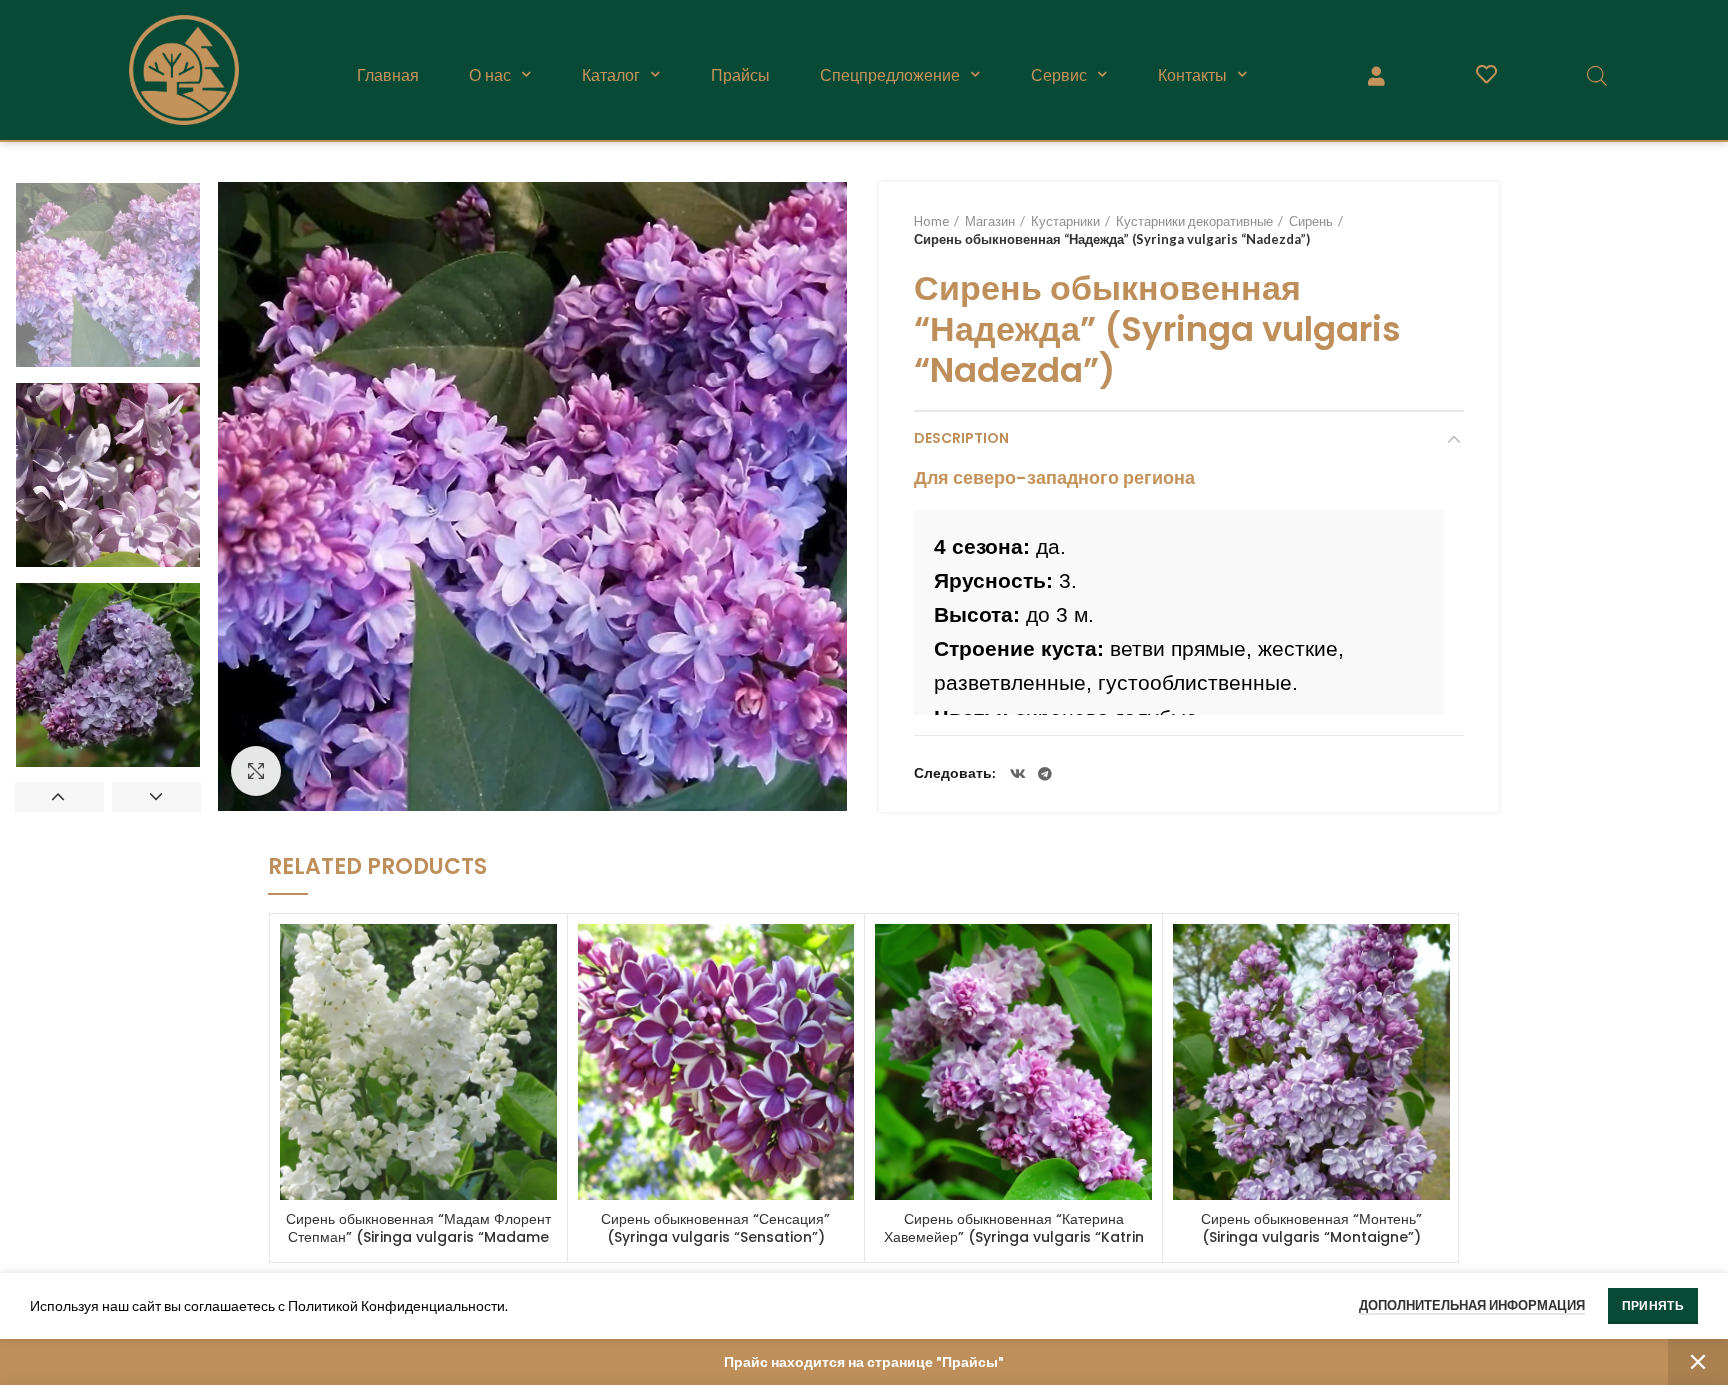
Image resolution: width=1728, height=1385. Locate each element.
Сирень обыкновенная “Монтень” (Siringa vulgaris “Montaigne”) (1311, 1228)
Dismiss (1698, 1362)
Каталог (611, 75)
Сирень (1311, 221)
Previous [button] (59, 797)
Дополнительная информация (1472, 1305)
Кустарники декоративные (1194, 221)
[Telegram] (1045, 774)
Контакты (1192, 75)
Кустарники (1065, 221)
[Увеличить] (256, 771)
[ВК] (1018, 774)
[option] (108, 275)
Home (931, 221)
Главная (388, 75)
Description (961, 438)
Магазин (990, 221)
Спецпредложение (890, 75)
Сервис (1059, 75)
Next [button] (156, 797)
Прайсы (740, 75)
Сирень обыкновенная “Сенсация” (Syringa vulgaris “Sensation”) (715, 1228)
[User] (1376, 75)
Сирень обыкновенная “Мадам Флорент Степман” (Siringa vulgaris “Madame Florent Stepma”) (418, 1237)
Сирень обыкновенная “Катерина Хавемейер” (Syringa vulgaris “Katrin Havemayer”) (1014, 1237)
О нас (490, 75)
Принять (1653, 1305)
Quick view (542, 956)
